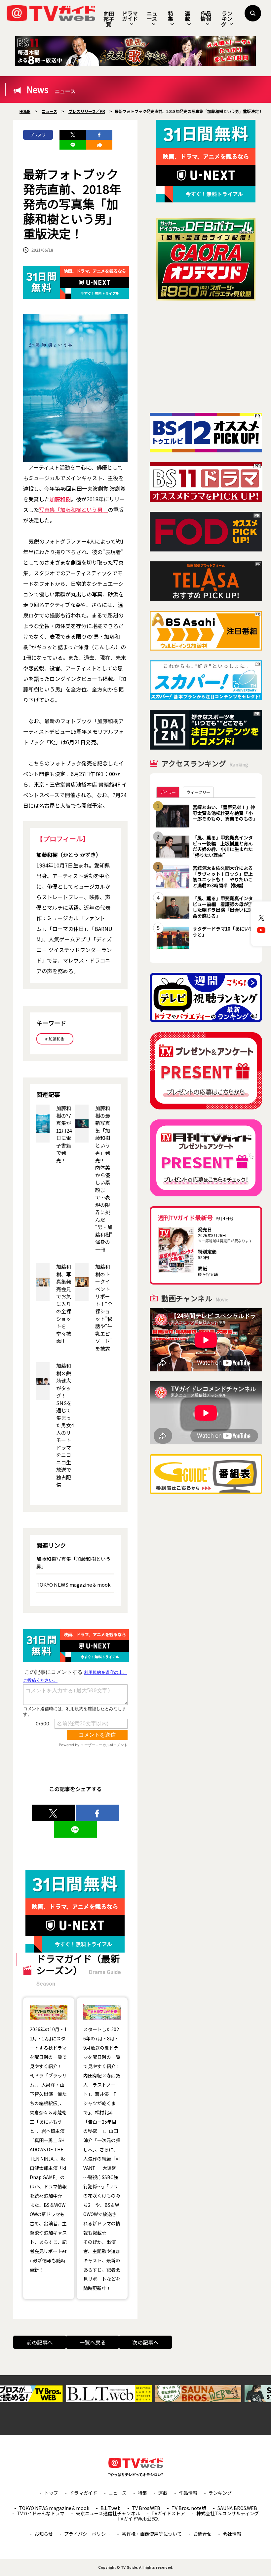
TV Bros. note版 (189, 2508)
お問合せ (202, 2534)
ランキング (227, 19)
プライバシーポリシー (87, 2534)
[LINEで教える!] (73, 145)
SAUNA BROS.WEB (237, 2508)
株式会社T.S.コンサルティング (228, 2513)
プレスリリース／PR (38, 136)
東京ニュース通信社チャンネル (108, 2513)
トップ (51, 2493)
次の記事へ (145, 2342)
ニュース (152, 16)
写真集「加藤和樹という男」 (73, 510)
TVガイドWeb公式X (138, 2519)
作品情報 (206, 16)
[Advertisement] (206, 357)
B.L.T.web (111, 2508)
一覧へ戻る (93, 2342)
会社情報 (232, 2534)
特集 (171, 16)
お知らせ (44, 2534)
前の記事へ (40, 2342)
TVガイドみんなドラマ (41, 2513)
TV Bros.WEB (146, 2508)
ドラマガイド (130, 16)
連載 (187, 16)
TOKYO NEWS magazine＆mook (74, 1585)
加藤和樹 (60, 499)
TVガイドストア (168, 2513)
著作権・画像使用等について (152, 2534)
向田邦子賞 (109, 19)
